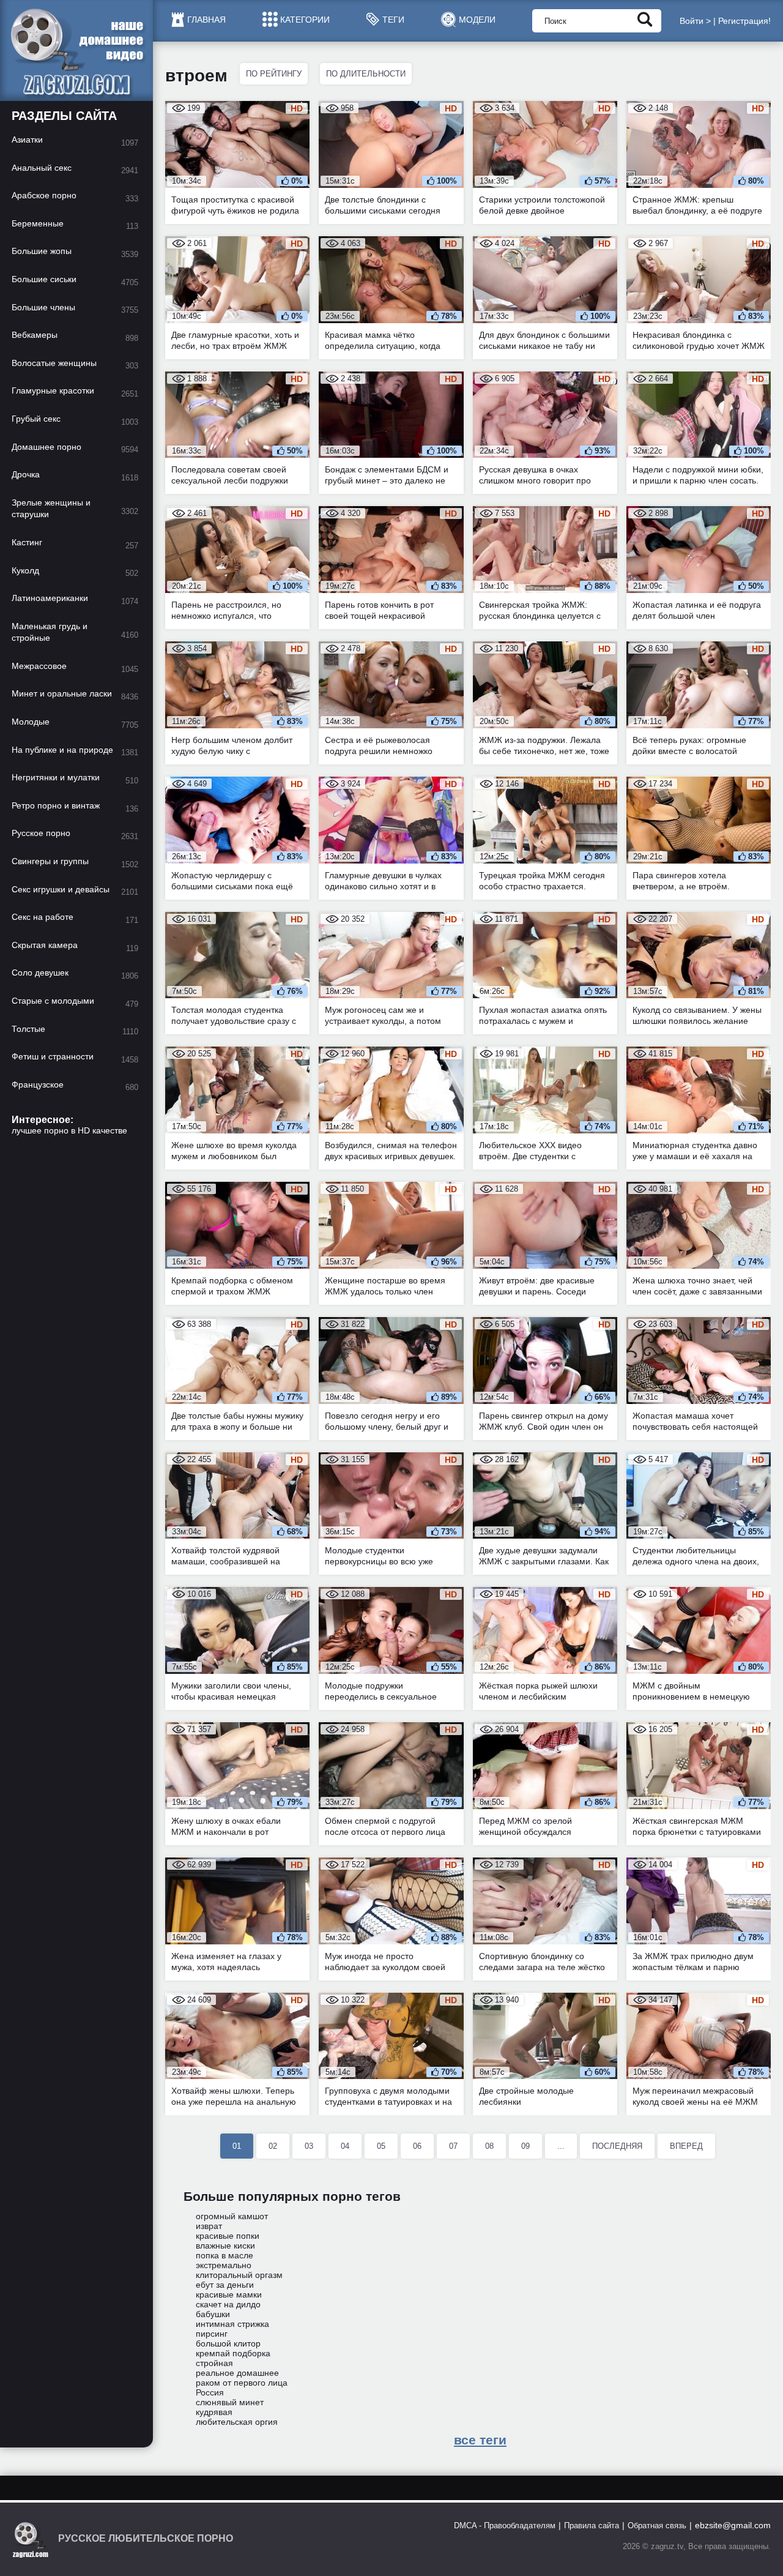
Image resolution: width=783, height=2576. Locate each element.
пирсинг (212, 2334)
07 (453, 2146)
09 (525, 2146)
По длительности (366, 74)
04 (345, 2146)
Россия (210, 2392)
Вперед (686, 2146)
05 (381, 2146)
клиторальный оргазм (239, 2275)
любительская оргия (237, 2422)
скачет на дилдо (228, 2304)
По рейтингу (274, 74)
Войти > (695, 21)
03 (309, 2146)
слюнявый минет (230, 2402)
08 (489, 2146)
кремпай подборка (233, 2353)
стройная (214, 2363)
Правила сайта (592, 2526)
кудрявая (214, 2412)
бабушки (213, 2314)
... (561, 2146)
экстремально (224, 2265)
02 (273, 2146)
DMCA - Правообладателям (505, 2526)
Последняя (617, 2146)
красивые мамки (229, 2294)
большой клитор (228, 2343)
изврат (209, 2226)
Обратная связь (657, 2526)
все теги (480, 2440)
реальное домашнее (237, 2373)
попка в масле (225, 2255)
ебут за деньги (225, 2285)
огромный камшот (232, 2216)
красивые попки (228, 2236)
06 (417, 2146)
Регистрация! (744, 21)
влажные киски (225, 2246)
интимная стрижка (232, 2324)
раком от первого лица (242, 2383)
